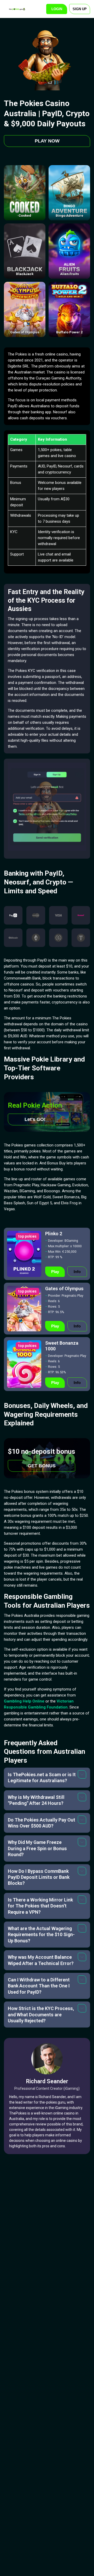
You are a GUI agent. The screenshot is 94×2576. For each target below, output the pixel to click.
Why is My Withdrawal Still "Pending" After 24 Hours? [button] (36, 1800)
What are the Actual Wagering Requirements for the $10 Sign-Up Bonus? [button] (41, 1935)
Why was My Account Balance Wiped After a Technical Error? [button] (41, 1960)
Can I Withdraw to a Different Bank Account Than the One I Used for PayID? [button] (39, 1986)
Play (55, 1272)
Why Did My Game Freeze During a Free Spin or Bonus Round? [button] (37, 1848)
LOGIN (57, 9)
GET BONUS (42, 1466)
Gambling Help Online (24, 1701)
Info (77, 1272)
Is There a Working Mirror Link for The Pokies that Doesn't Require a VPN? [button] (40, 1906)
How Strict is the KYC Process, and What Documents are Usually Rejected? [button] (41, 2014)
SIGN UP (80, 9)
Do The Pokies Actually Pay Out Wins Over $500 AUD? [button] (42, 1823)
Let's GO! (35, 1119)
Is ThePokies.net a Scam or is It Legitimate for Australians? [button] (42, 1777)
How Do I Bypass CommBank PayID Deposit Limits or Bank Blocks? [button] (39, 1877)
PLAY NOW (47, 141)
